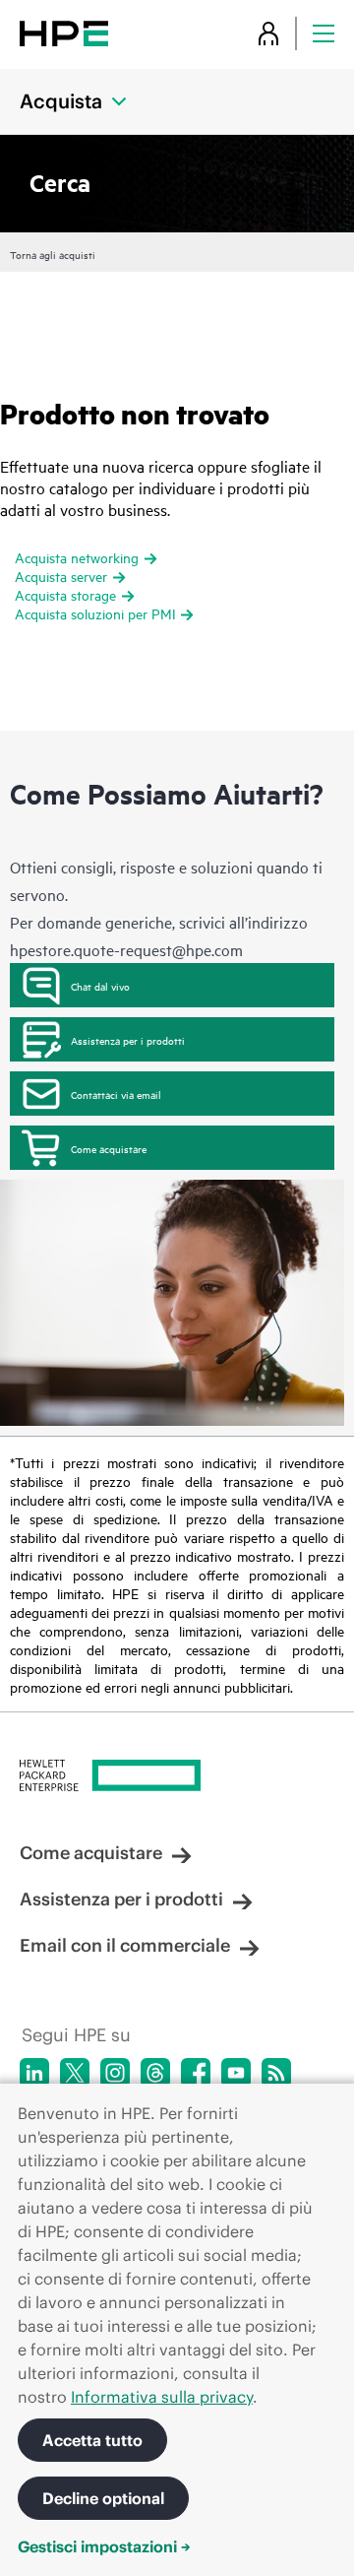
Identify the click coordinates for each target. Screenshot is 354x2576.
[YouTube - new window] (236, 2073)
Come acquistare (109, 1148)
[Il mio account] (268, 33)
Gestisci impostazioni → (104, 2546)
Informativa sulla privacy (162, 2397)
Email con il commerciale (125, 1945)
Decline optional (103, 2498)
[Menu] (324, 33)
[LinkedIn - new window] (34, 2073)
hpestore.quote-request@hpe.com (126, 949)
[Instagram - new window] (115, 2073)
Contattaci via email (116, 1094)
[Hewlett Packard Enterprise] (64, 33)
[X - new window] (75, 2073)
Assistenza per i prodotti (128, 1040)
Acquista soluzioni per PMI (95, 613)
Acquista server (61, 576)
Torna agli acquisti (53, 254)
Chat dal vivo (100, 986)
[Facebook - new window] (196, 2073)
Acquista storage (65, 594)
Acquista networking (77, 557)
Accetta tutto (92, 2440)
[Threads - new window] (155, 2073)
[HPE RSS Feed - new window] (276, 2073)
